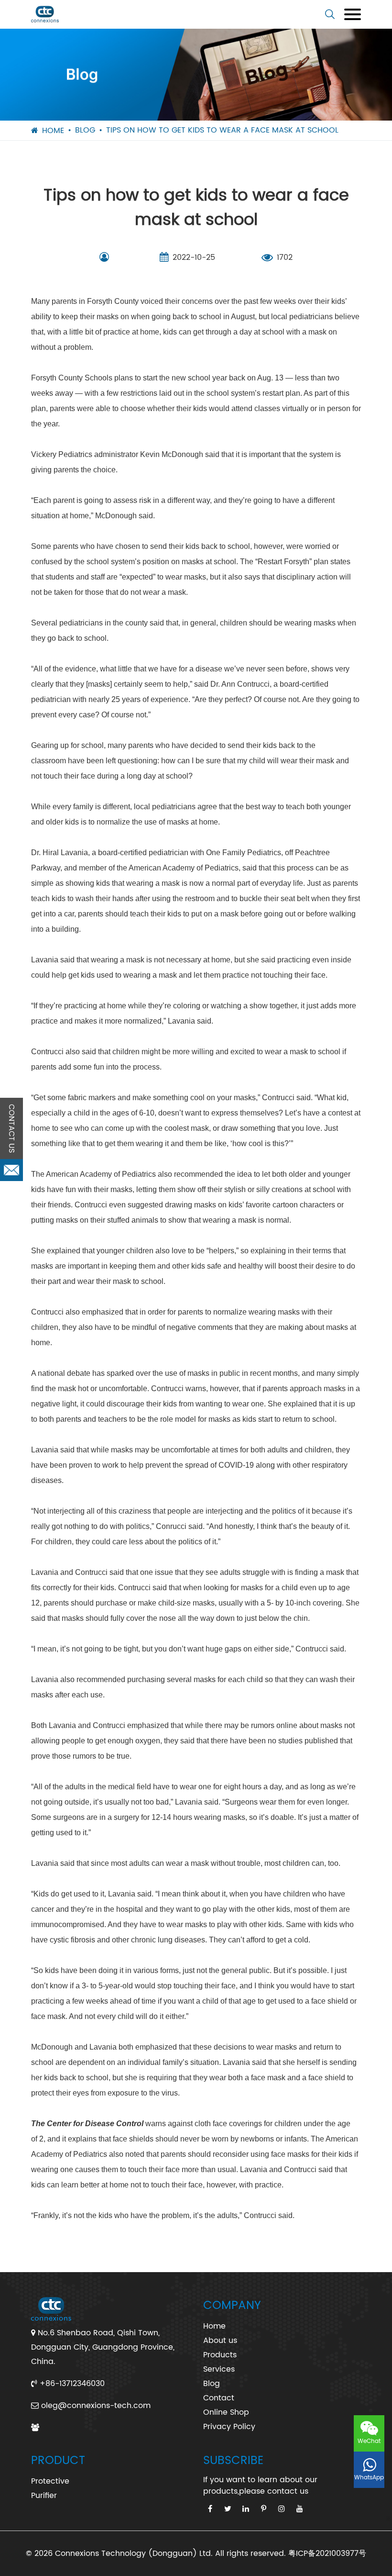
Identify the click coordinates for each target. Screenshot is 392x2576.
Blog (85, 130)
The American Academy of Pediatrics (93, 1174)
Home (53, 131)
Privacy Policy (229, 2427)
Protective (50, 2481)
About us (220, 2341)
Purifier (44, 2496)
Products (220, 2355)
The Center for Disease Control (87, 2124)
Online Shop (226, 2412)
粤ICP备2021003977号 (327, 2554)
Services (219, 2369)
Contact (219, 2398)
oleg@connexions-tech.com (96, 2406)
